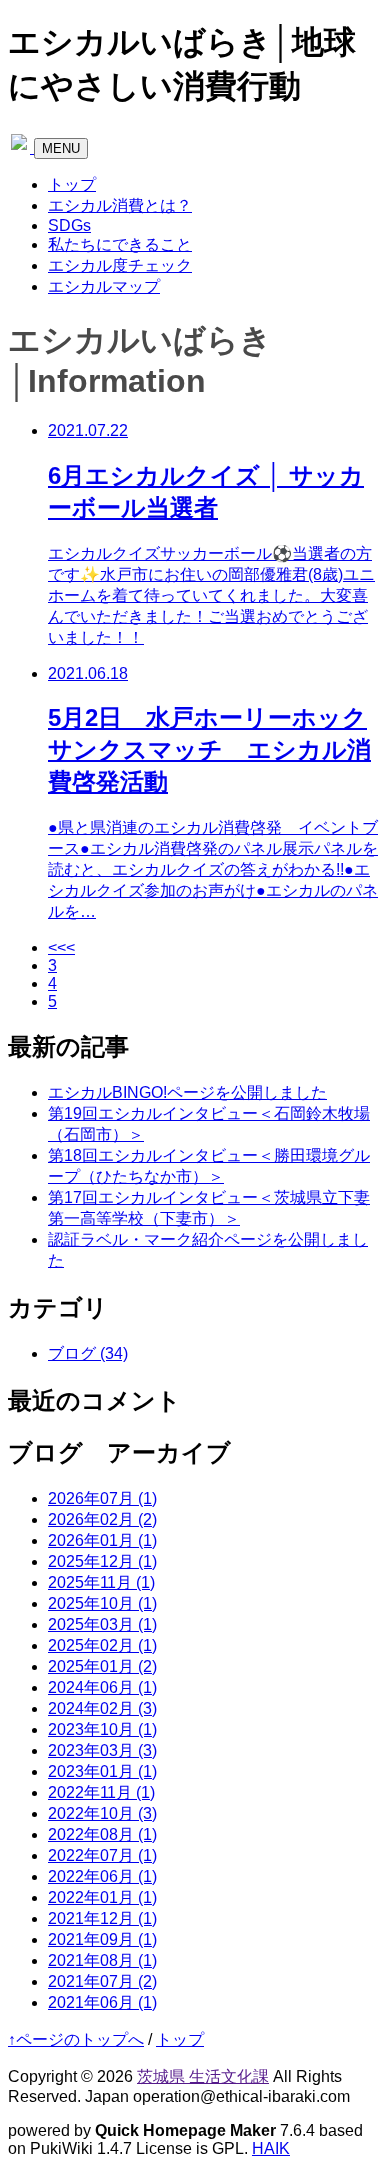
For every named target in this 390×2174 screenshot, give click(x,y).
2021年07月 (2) (102, 1981)
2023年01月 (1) (102, 1771)
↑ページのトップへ (76, 2039)
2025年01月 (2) (102, 1666)
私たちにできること (120, 244)
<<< (61, 947)
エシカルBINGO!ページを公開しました (187, 1092)
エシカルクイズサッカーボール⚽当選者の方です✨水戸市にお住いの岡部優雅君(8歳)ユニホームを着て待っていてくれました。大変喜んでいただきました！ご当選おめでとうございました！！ (211, 595)
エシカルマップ (104, 286)
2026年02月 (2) (102, 1519)
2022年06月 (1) (102, 1876)
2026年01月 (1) (102, 1540)
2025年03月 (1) (102, 1624)
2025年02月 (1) (102, 1645)
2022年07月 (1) (102, 1855)
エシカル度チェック (120, 265)
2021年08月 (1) (102, 1960)
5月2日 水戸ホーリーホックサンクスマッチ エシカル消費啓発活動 (209, 749)
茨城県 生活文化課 (203, 2076)
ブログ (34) (88, 1353)
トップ (72, 184)
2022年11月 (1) (101, 1792)
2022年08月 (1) (102, 1834)
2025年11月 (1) (101, 1582)
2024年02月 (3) (102, 1708)
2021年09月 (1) (102, 1939)
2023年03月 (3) (102, 1750)
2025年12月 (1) (102, 1561)
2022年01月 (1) (102, 1897)
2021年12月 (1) (102, 1918)
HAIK (271, 2148)
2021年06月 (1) (102, 2002)
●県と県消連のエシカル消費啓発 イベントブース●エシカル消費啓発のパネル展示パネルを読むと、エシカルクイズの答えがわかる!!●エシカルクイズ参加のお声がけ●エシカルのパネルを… (213, 869)
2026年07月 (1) (102, 1498)
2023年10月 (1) (102, 1729)
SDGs (69, 225)
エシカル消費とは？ (120, 205)
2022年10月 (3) (102, 1813)
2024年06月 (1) (102, 1687)
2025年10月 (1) (102, 1603)
